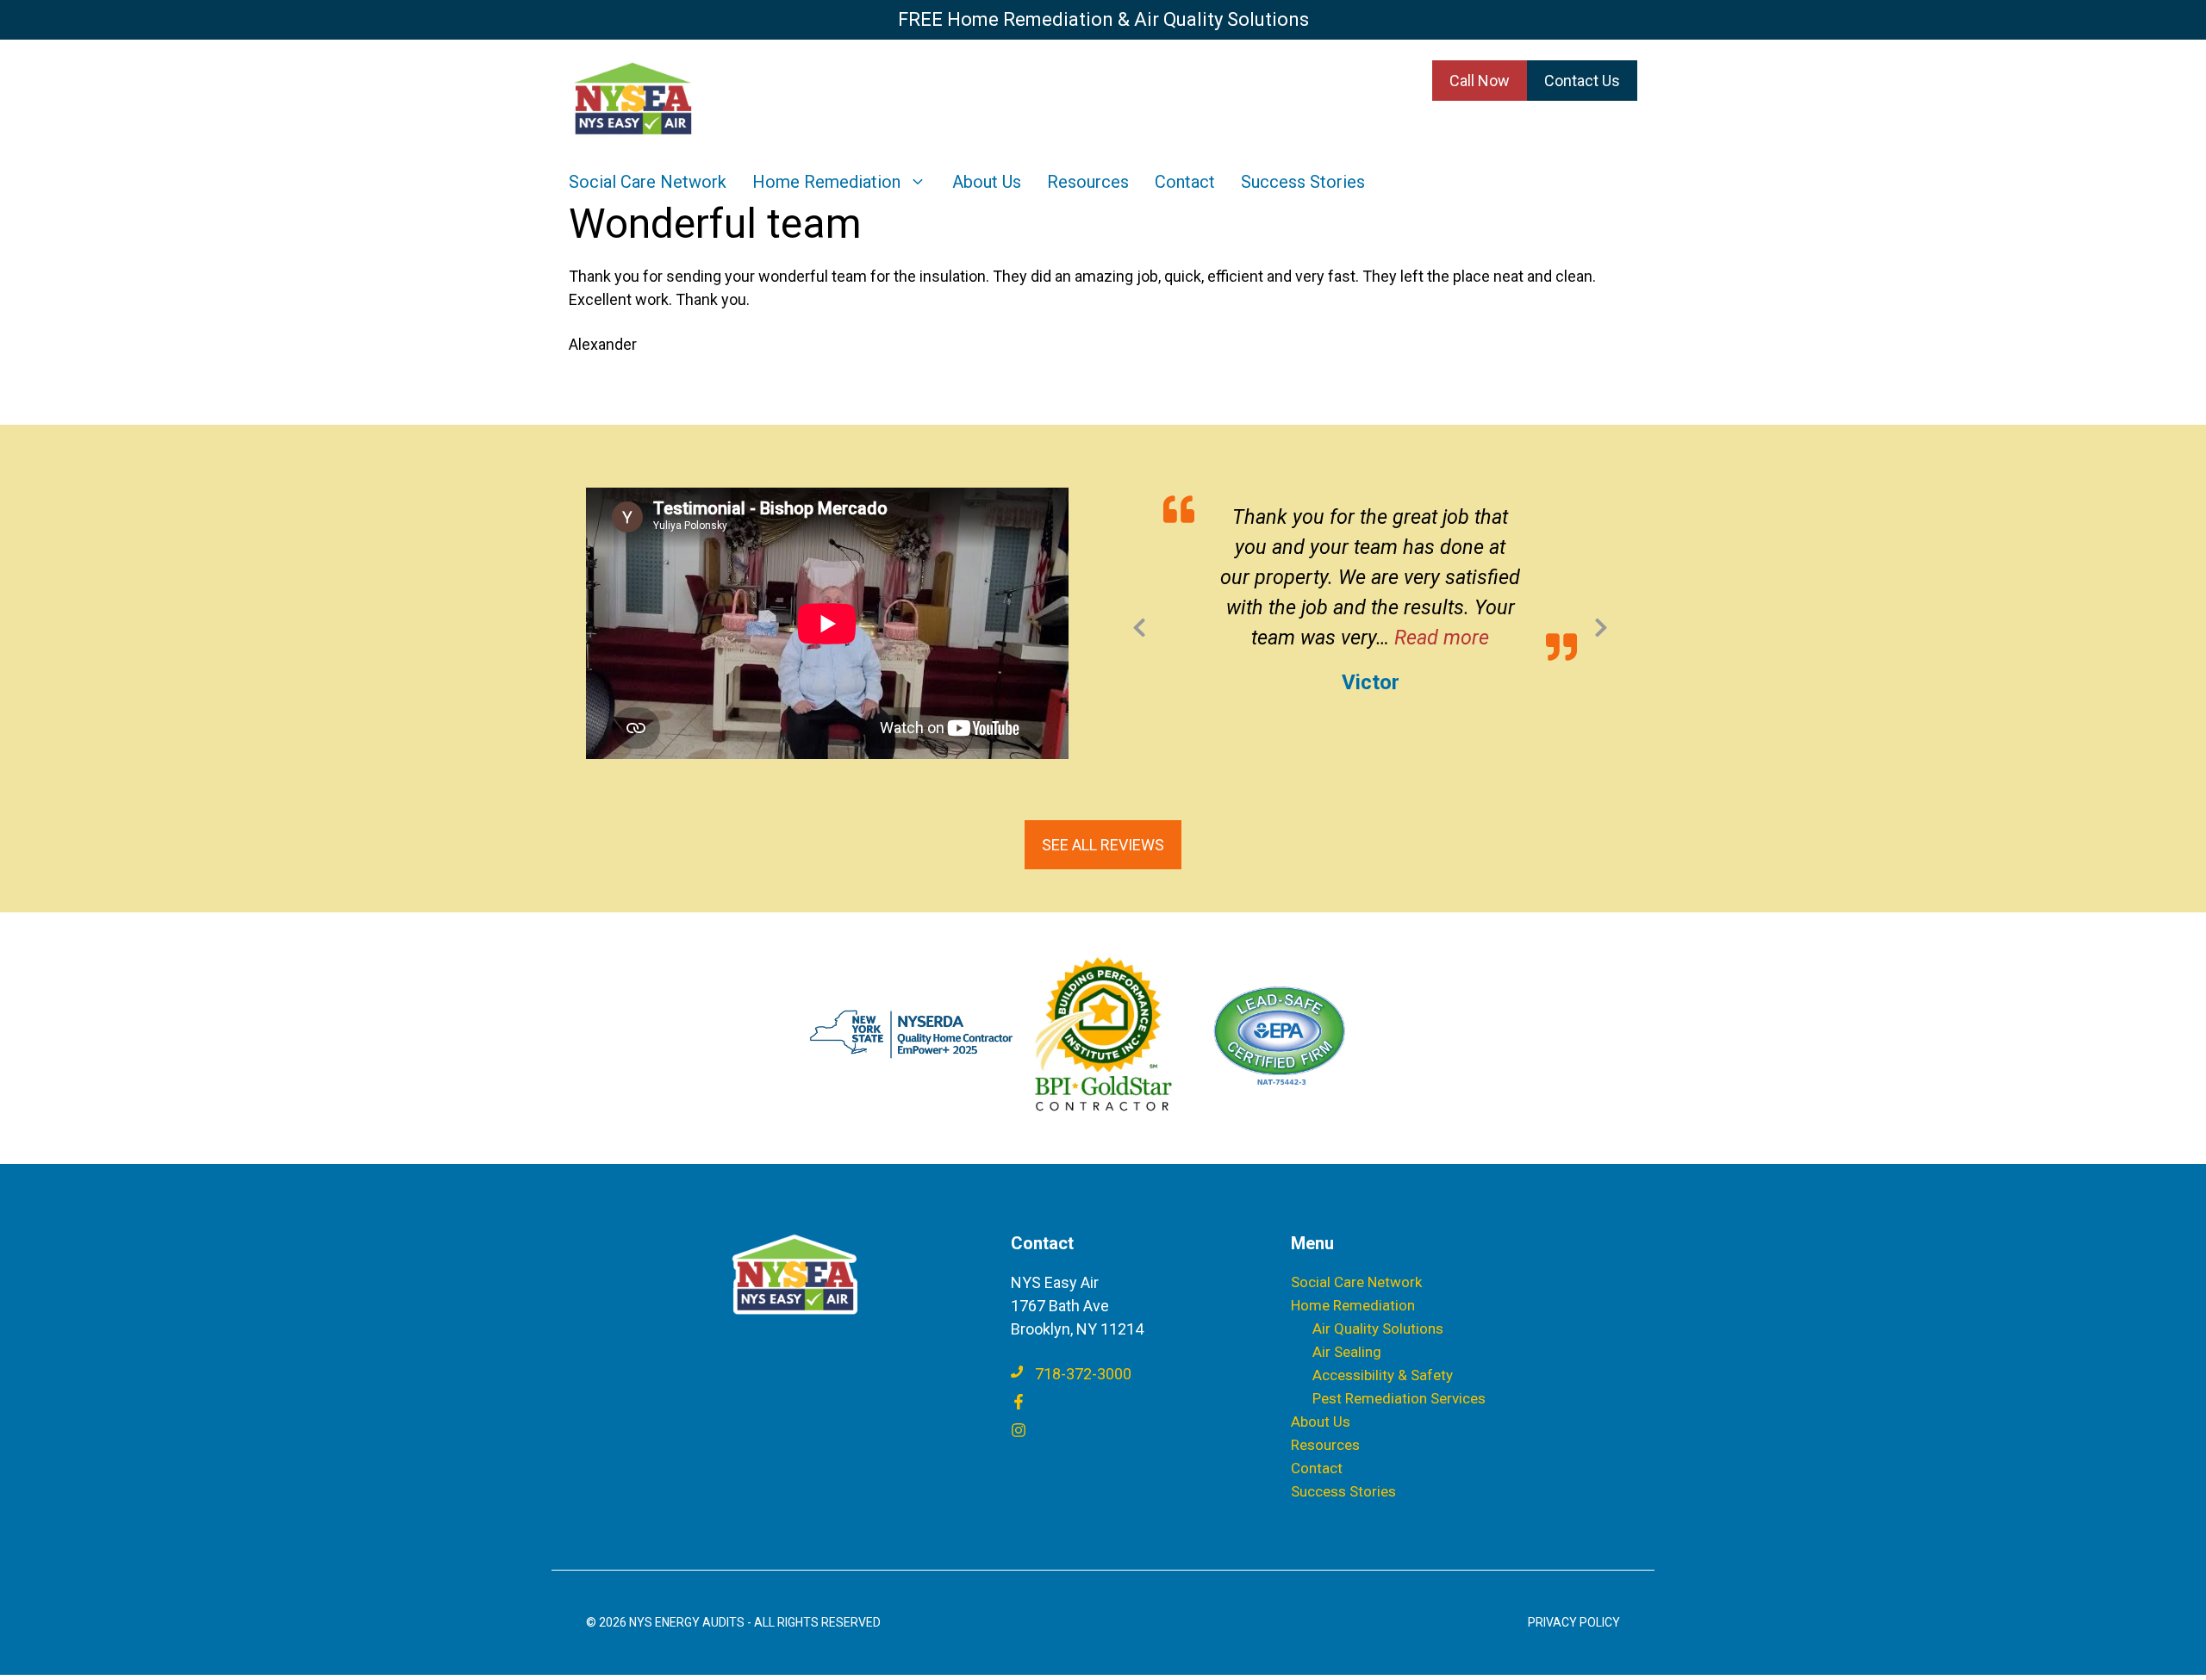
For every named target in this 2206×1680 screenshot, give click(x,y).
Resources (1088, 182)
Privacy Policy (1574, 1622)
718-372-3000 (1083, 1374)
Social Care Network (648, 182)
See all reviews (1103, 845)
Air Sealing (1347, 1352)
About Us (987, 182)
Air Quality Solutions (1378, 1328)
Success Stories (1303, 182)
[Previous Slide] (1139, 625)
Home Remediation (826, 182)
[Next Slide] (1601, 625)
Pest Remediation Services (1399, 1398)
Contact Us (1582, 81)
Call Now (1480, 81)
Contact (1185, 182)
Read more (1442, 638)
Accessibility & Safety (1383, 1375)
